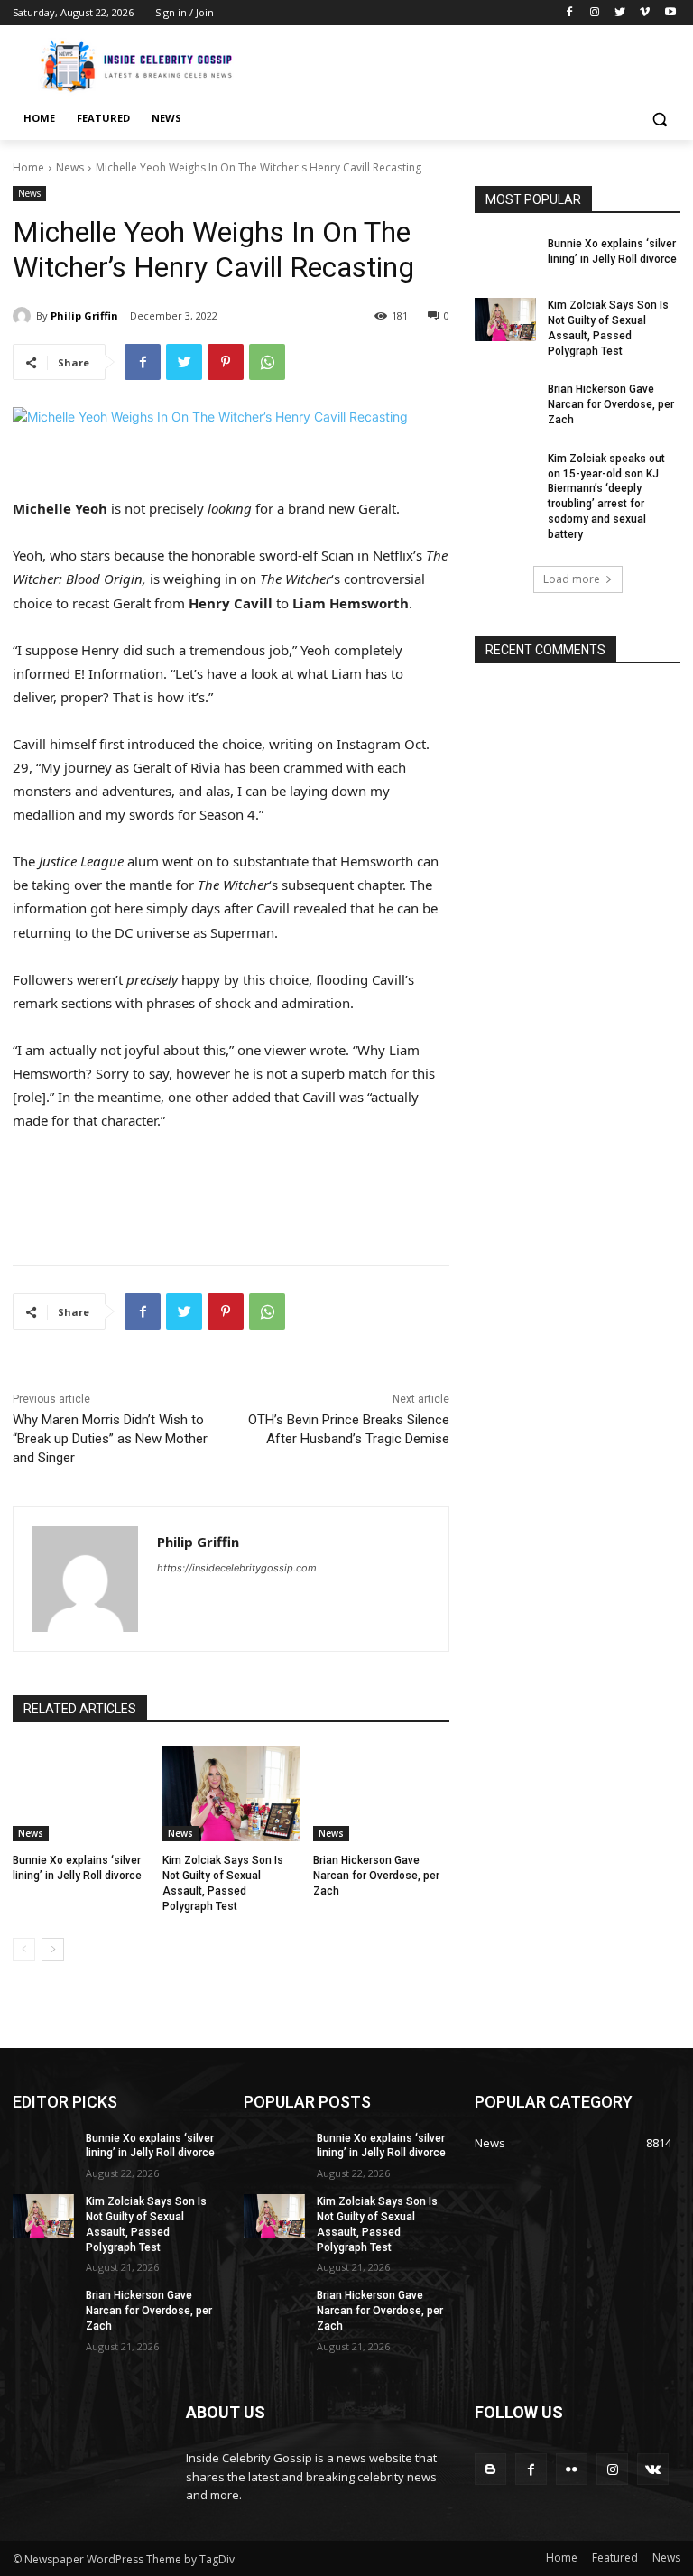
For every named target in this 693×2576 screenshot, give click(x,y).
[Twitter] (620, 13)
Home (28, 167)
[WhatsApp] (267, 362)
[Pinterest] (226, 362)
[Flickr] (572, 2469)
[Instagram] (595, 13)
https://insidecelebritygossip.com (237, 1568)
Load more (572, 579)
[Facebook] (570, 13)
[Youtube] (670, 13)
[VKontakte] (653, 2469)
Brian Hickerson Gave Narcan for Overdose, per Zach (376, 1876)
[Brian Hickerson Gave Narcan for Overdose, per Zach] (381, 1793)
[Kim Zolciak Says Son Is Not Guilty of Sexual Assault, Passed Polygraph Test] (231, 1793)
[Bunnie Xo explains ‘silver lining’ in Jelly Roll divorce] (81, 1793)
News (70, 167)
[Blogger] (490, 2469)
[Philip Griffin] (24, 316)
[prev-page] (24, 1950)
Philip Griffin (84, 315)
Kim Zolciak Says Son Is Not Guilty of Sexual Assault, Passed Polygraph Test (608, 328)
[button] (659, 119)
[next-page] (53, 1950)
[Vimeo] (645, 13)
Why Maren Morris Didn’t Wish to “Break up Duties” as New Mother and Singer (110, 1439)
